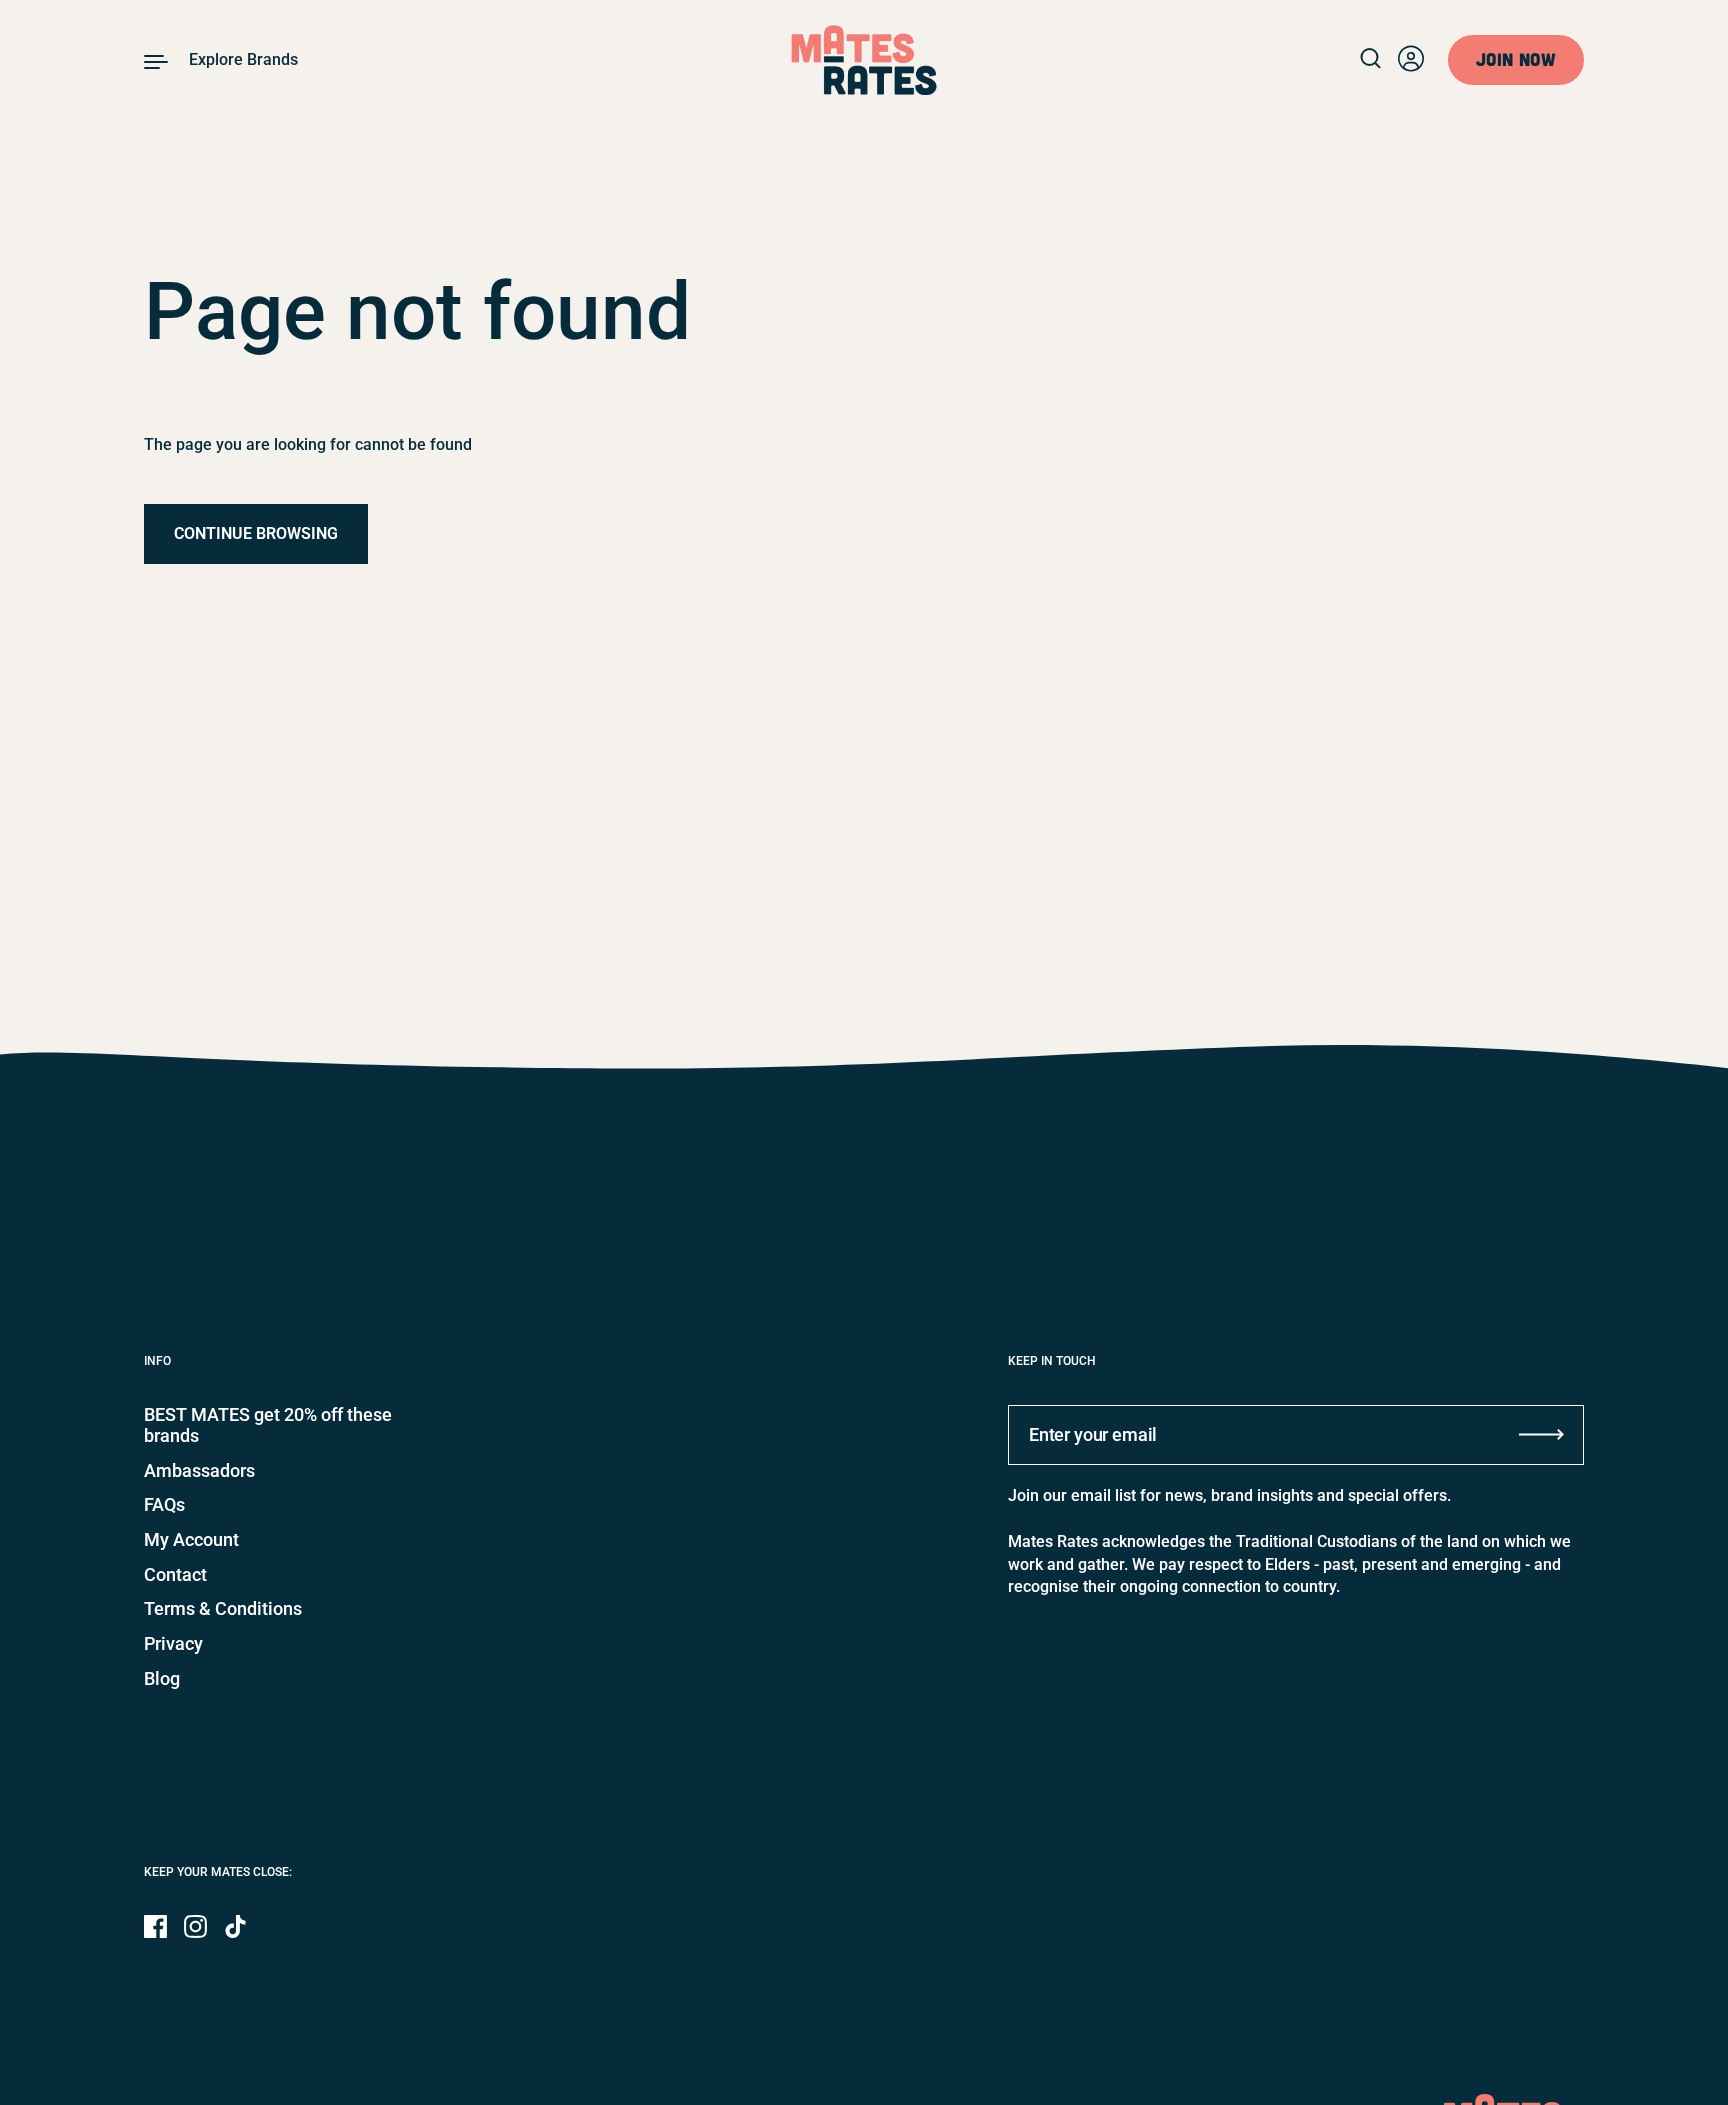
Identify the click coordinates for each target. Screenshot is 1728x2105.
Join (1516, 59)
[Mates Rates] (864, 60)
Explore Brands (243, 59)
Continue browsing (256, 533)
